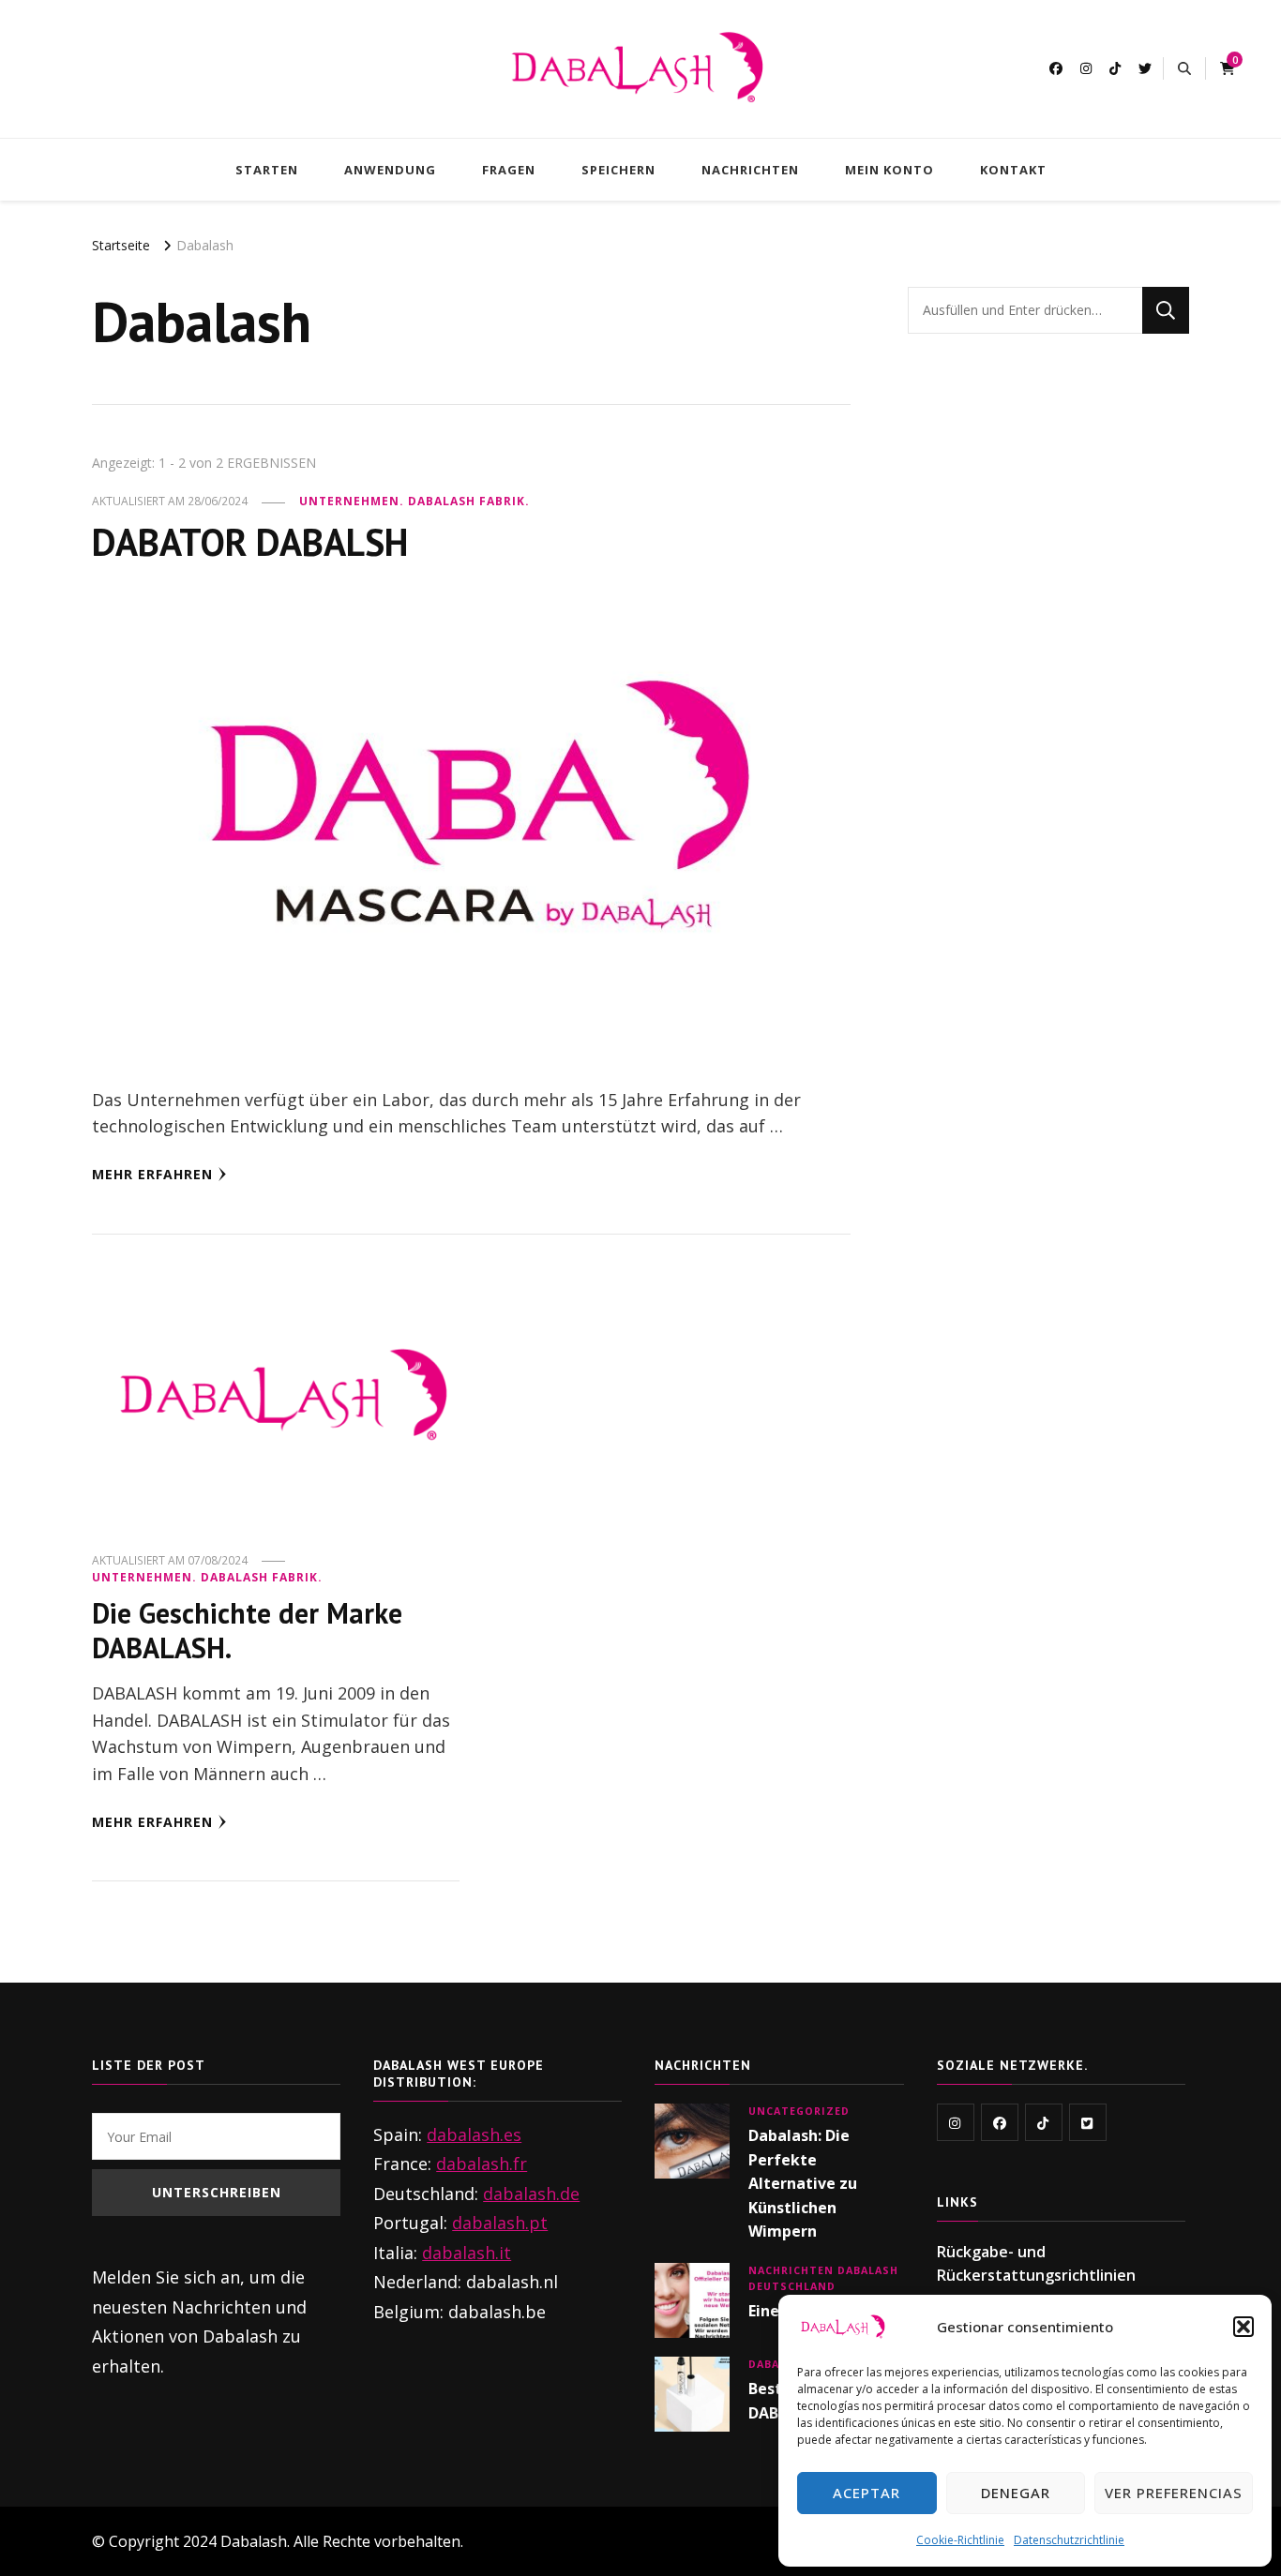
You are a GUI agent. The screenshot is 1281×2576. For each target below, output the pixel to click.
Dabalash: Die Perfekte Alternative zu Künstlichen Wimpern (803, 2183)
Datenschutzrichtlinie (1069, 2540)
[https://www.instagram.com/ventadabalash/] (956, 2122)
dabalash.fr (482, 2164)
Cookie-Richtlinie (960, 2540)
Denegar (1016, 2493)
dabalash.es (474, 2134)
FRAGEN (509, 170)
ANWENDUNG (390, 170)
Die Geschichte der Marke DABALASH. (247, 1631)
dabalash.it (467, 2253)
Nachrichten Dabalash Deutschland (823, 2278)
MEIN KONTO (889, 170)
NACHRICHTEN (750, 170)
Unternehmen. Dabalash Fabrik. (414, 501)
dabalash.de (531, 2194)
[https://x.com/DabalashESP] (1088, 2122)
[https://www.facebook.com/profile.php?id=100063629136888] (1000, 2122)
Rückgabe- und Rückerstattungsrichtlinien (1036, 2264)
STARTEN (267, 170)
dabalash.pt (500, 2223)
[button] (1243, 2327)
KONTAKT (1013, 170)
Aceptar (867, 2493)
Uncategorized (799, 2111)
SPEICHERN (618, 170)
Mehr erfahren (152, 1174)
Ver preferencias (1174, 2493)
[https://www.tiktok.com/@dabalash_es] (1044, 2122)
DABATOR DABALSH (250, 542)
